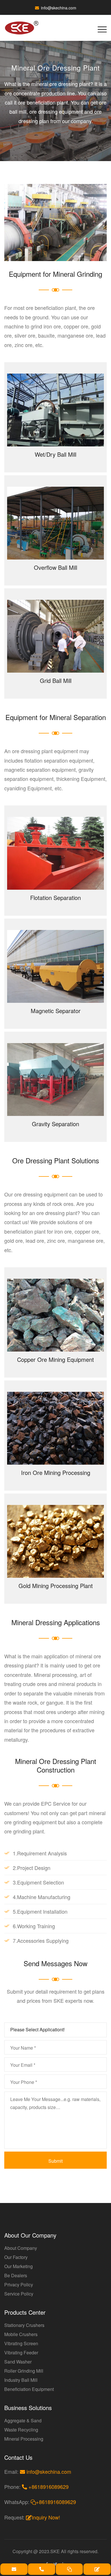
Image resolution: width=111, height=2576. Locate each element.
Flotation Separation (55, 898)
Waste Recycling (21, 2430)
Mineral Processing (24, 2439)
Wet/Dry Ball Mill (55, 454)
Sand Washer (18, 2362)
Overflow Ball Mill (55, 567)
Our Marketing (18, 2266)
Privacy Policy (19, 2285)
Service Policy (19, 2294)
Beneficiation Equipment (29, 2389)
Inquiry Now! (46, 2517)
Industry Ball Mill (21, 2380)
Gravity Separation (55, 1124)
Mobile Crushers (21, 2334)
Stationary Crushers (24, 2325)
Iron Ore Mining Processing (56, 1473)
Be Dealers (16, 2275)
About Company (21, 2248)
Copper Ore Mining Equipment (55, 1359)
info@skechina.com (59, 8)
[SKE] (25, 28)
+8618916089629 (48, 2487)
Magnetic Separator (56, 1011)
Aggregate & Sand (23, 2420)
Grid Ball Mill (56, 680)
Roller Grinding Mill (24, 2371)
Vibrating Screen (21, 2343)
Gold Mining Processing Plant (56, 1586)
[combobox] (55, 2030)
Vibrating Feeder (21, 2353)
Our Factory (16, 2257)
